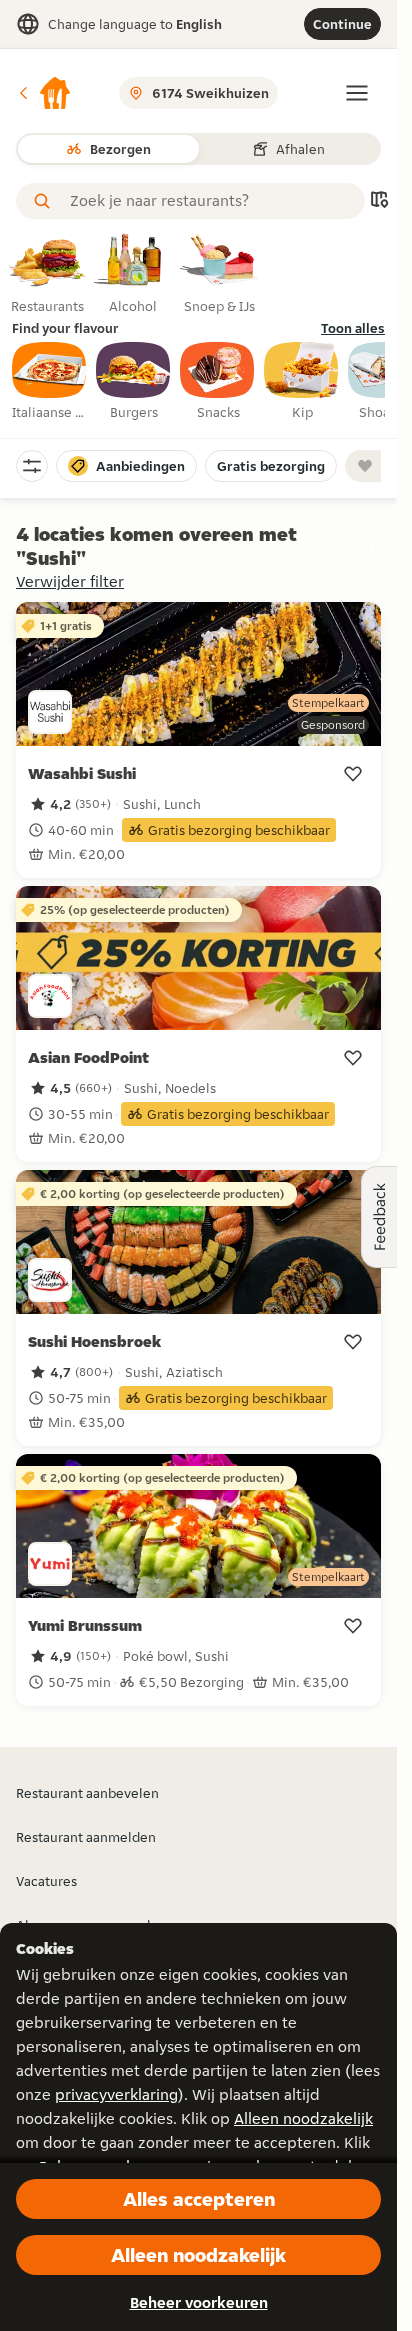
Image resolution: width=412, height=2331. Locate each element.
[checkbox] (50, 382)
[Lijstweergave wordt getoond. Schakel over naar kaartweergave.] (379, 201)
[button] (44, 93)
